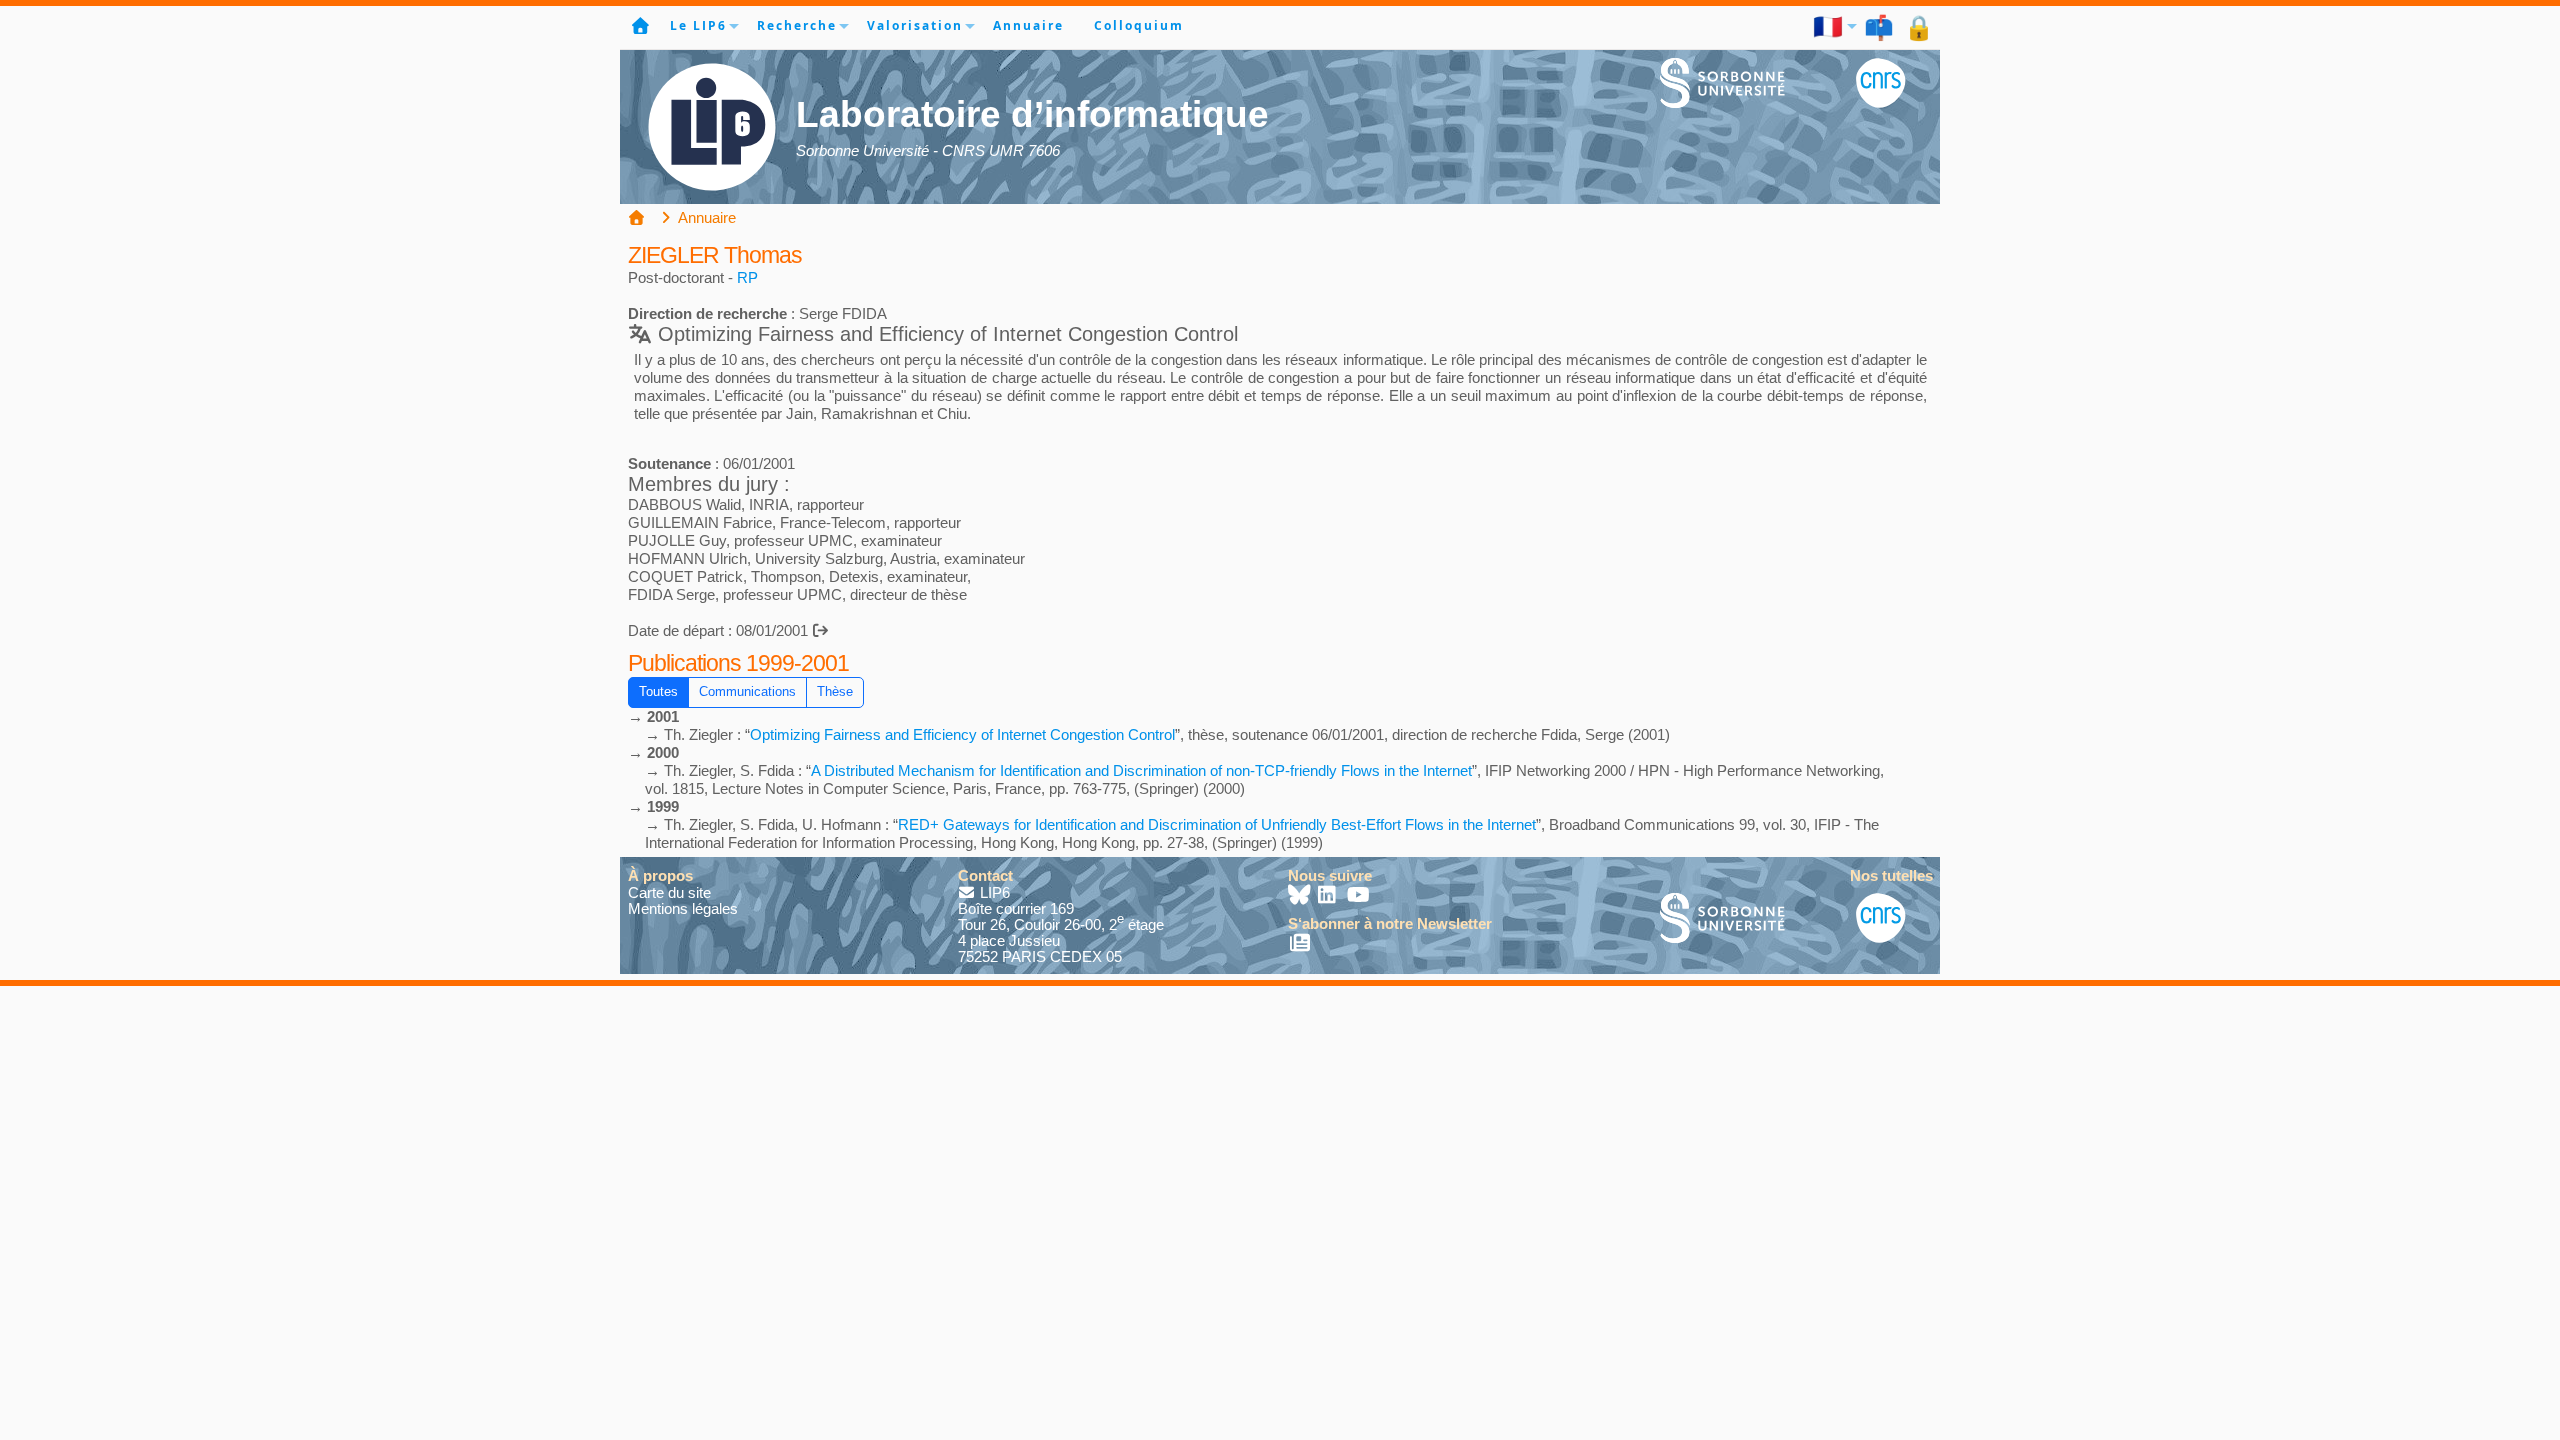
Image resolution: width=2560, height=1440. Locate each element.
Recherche (797, 25)
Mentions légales (683, 908)
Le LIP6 (698, 25)
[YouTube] (1358, 896)
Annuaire (1028, 25)
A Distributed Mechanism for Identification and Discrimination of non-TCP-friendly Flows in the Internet (1141, 770)
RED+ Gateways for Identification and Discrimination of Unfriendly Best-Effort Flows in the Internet (1217, 824)
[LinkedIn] (1329, 896)
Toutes (658, 692)
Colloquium (1139, 25)
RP (747, 277)
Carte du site (669, 892)
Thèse (835, 692)
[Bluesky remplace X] (1300, 896)
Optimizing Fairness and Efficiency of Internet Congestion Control (962, 734)
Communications (747, 692)
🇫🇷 (1829, 26)
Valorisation (915, 25)
